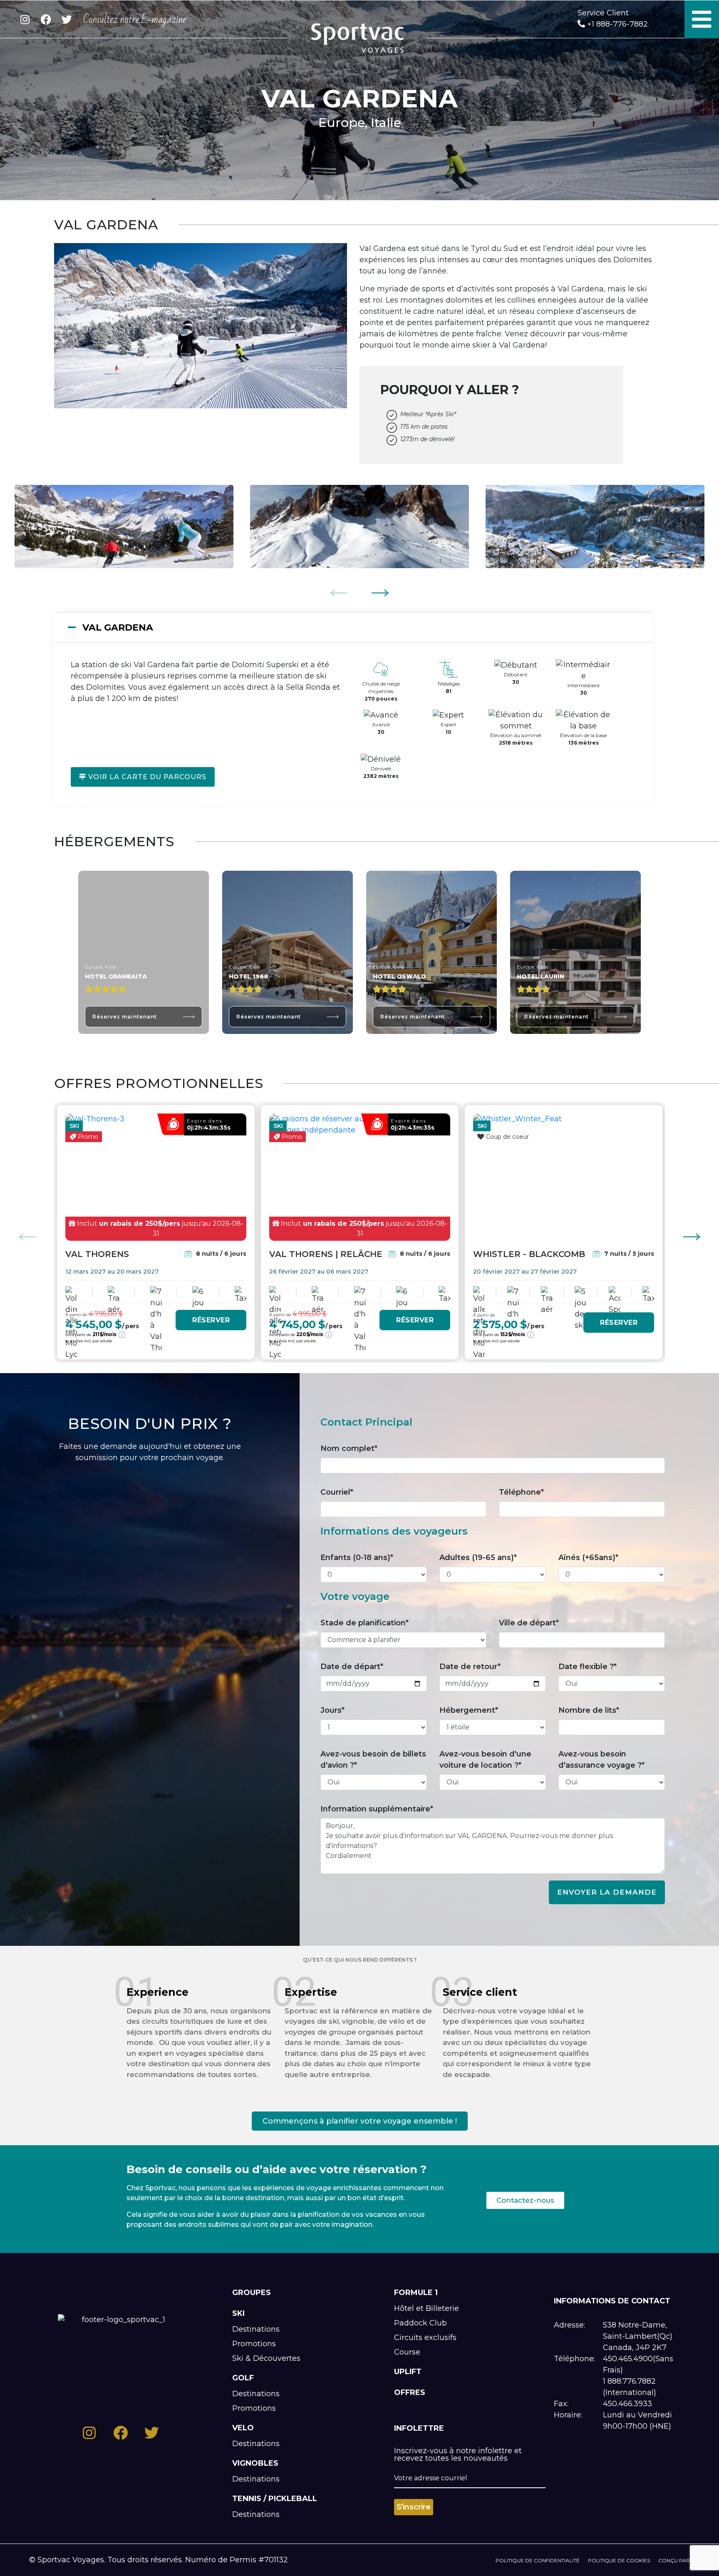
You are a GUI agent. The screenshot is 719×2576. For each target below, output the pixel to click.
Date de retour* (470, 1667)
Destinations (256, 2329)
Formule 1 (416, 2293)
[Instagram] (25, 20)
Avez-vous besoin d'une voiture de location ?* (485, 1760)
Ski (238, 2313)
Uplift (408, 2372)
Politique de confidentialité (538, 2560)
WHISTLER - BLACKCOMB (529, 1254)
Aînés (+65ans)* (588, 1558)
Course (407, 2352)
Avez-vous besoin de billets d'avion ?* (373, 1760)
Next (380, 588)
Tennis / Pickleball (275, 2499)
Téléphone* (521, 1492)
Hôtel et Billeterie (426, 2308)
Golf (243, 2378)
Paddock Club (420, 2323)
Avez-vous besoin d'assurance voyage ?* (601, 1760)
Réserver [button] (211, 1320)
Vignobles (255, 2463)
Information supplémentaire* (377, 1809)
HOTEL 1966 (248, 976)
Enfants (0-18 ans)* (357, 1558)
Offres (410, 2392)
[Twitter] (67, 20)
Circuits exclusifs (425, 2338)
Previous (339, 588)
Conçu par (674, 2560)
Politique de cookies (619, 2560)
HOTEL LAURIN (540, 976)
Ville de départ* (529, 1623)
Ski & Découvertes (266, 2358)
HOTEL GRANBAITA (116, 976)
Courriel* (337, 1492)
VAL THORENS (97, 1254)
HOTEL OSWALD (399, 976)
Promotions (254, 2344)
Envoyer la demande (607, 1892)
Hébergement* (469, 1710)
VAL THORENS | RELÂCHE (326, 1254)
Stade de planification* (364, 1623)
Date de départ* (352, 1667)
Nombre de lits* (589, 1710)
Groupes (252, 2293)
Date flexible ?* (588, 1667)
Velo (243, 2428)
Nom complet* (349, 1448)
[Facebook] (46, 20)
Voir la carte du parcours (146, 777)
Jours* (332, 1710)
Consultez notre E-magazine (135, 20)
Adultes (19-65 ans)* (478, 1558)
